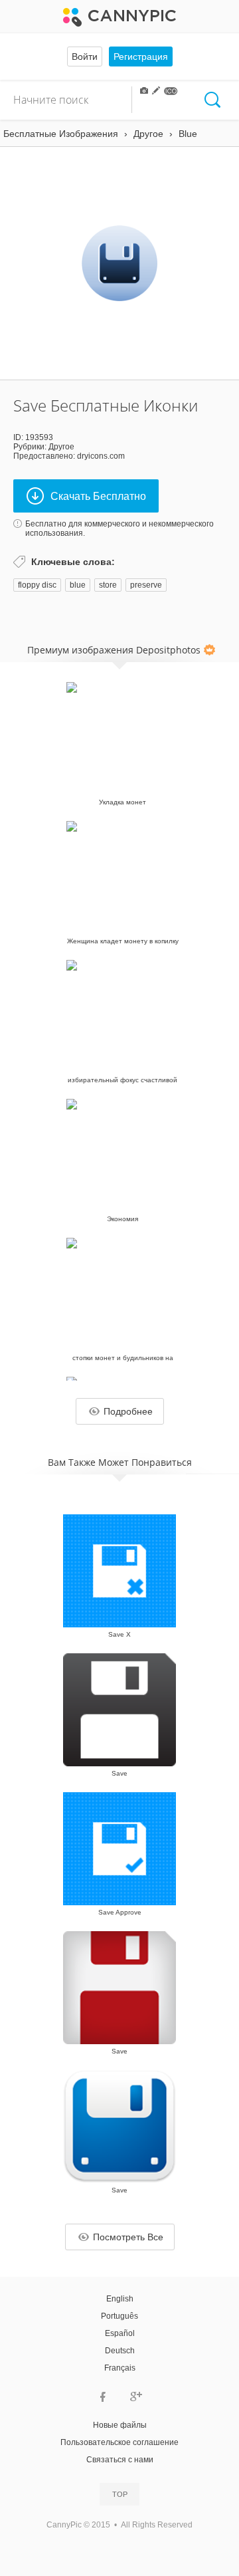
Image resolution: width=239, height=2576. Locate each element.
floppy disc (37, 585)
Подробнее (128, 1411)
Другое (61, 447)
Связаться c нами (120, 2460)
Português (119, 2316)
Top (120, 2494)
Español (120, 2333)
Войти (85, 57)
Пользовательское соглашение (119, 2442)
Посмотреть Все (128, 2237)
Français (120, 2368)
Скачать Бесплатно (98, 496)
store (108, 585)
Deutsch (120, 2351)
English (120, 2299)
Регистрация (141, 57)
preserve (146, 585)
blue (78, 585)
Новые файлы (120, 2425)
